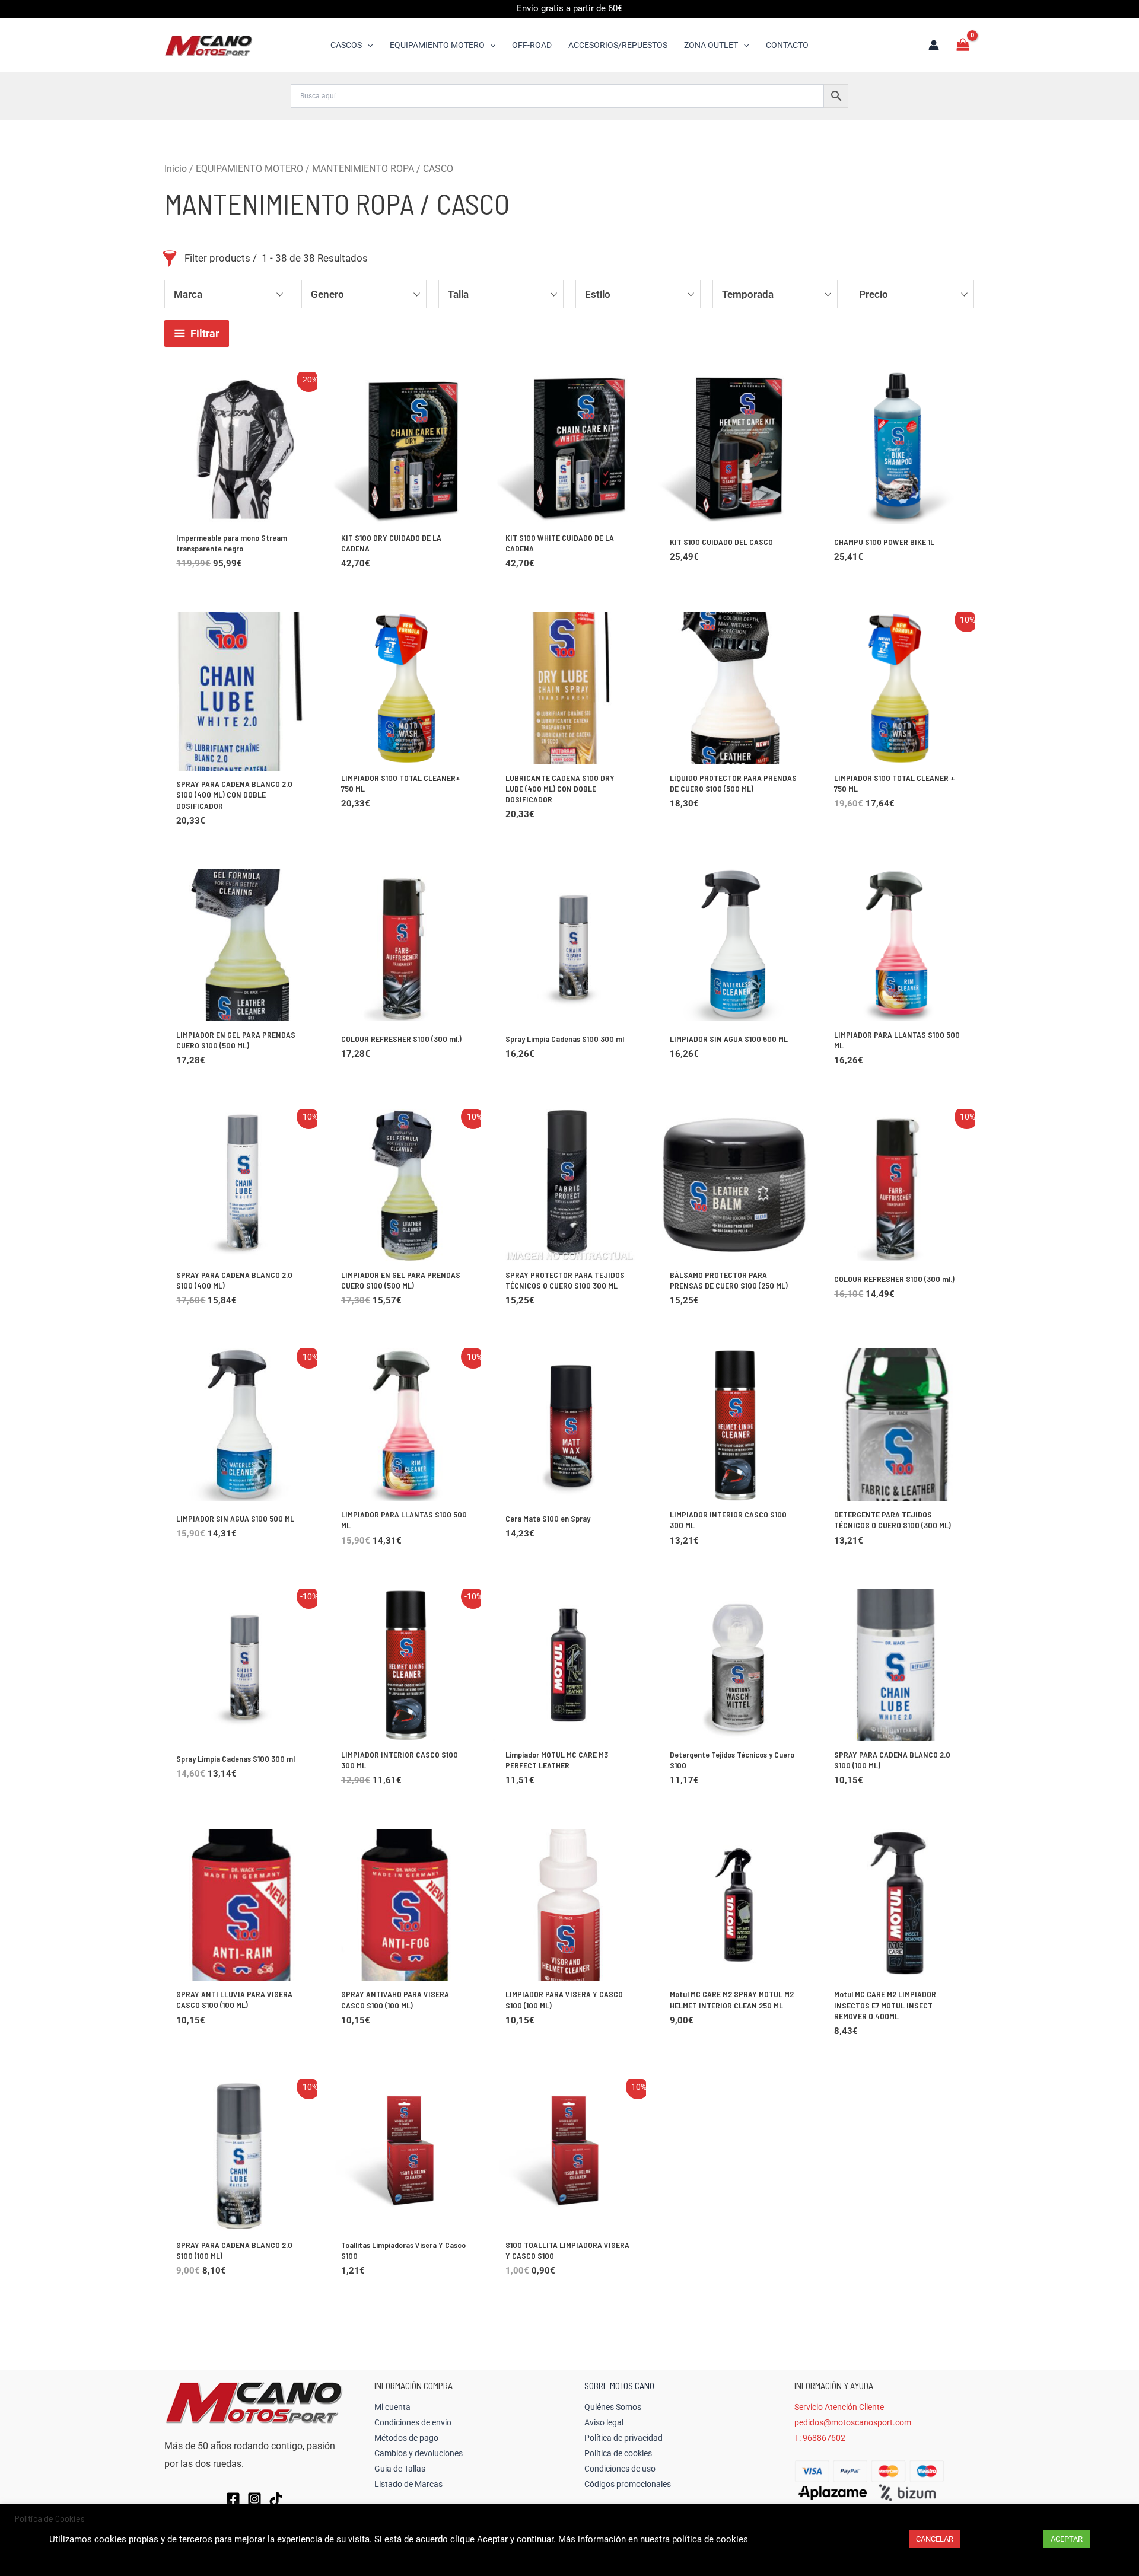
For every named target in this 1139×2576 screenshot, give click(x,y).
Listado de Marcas (408, 2484)
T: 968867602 (820, 2438)
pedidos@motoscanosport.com (853, 2422)
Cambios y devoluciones (419, 2453)
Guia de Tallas (400, 2469)
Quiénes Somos (613, 2407)
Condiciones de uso (620, 2469)
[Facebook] (233, 2499)
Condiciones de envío (413, 2422)
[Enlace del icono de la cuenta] (934, 45)
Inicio (176, 169)
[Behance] (276, 2499)
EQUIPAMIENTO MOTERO (249, 169)
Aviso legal (604, 2422)
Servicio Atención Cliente (839, 2407)
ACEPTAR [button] (1067, 2539)
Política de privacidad (623, 2438)
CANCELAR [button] (935, 2539)
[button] (367, 45)
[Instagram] (254, 2499)
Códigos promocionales (628, 2484)
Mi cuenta (392, 2407)
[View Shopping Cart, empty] (963, 45)
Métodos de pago (406, 2438)
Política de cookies (618, 2453)
